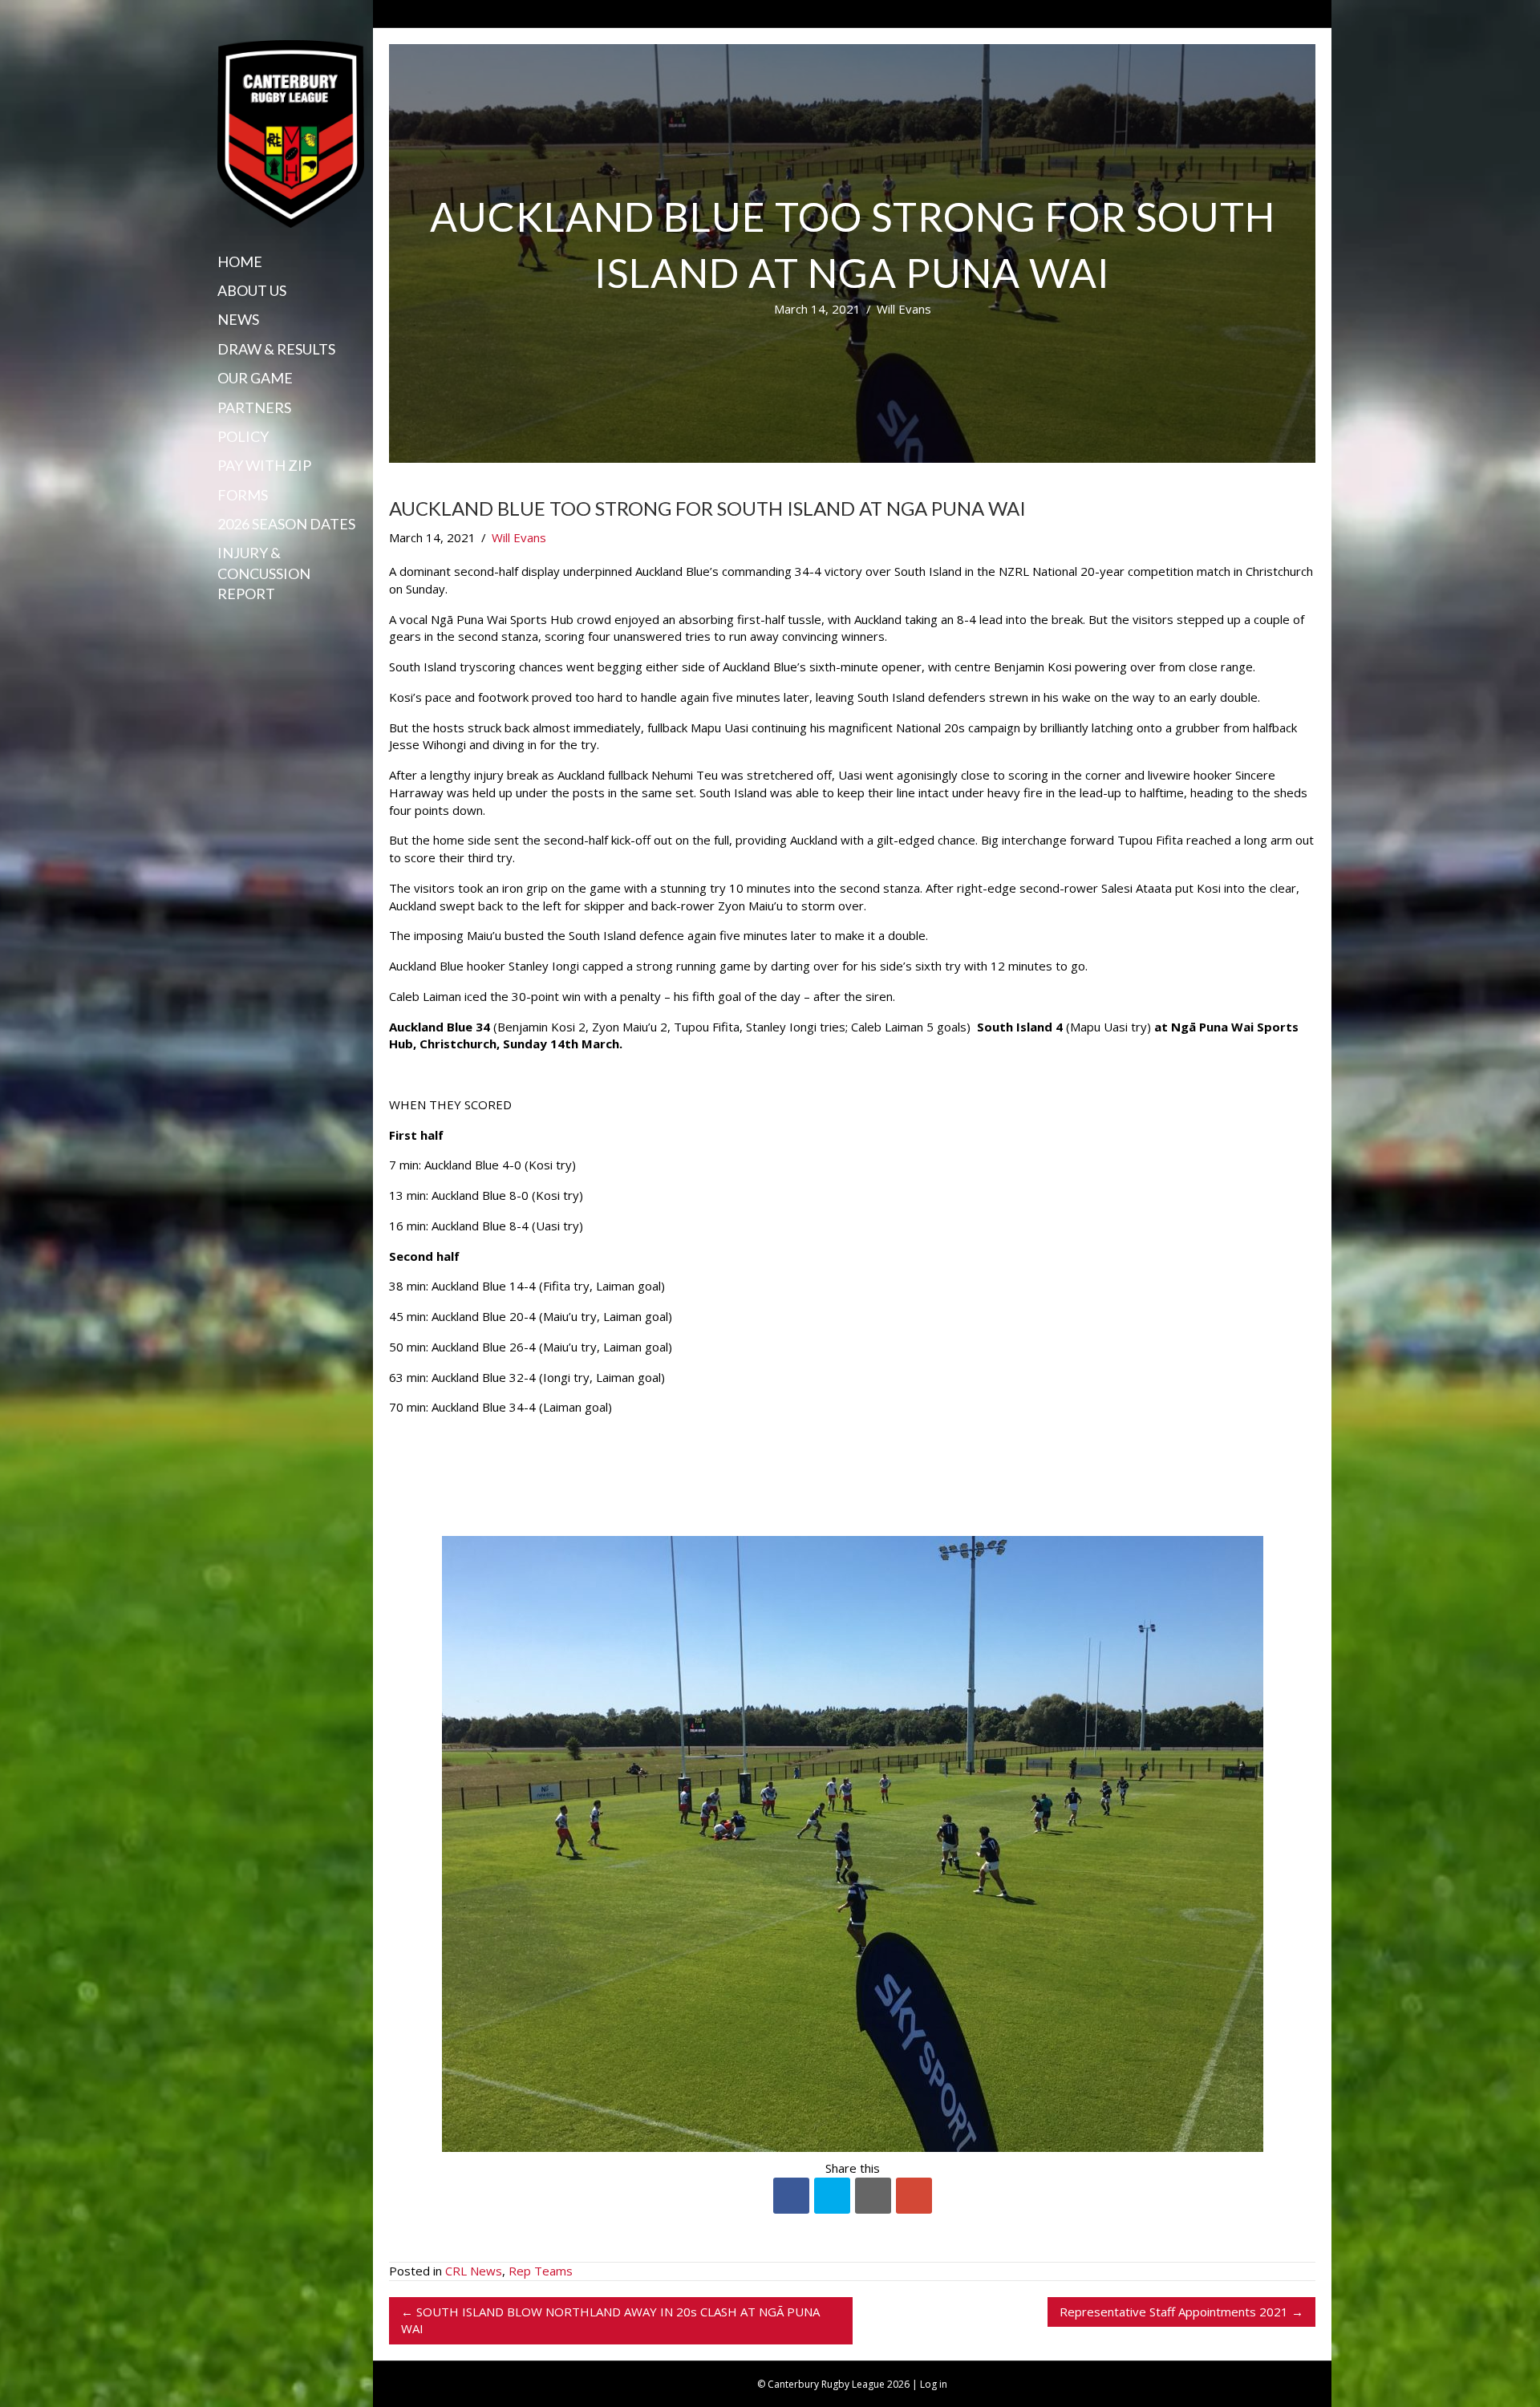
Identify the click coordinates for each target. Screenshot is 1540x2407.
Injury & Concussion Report (264, 573)
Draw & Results (276, 349)
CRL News (474, 2271)
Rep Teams (541, 2271)
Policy (243, 436)
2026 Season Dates (286, 524)
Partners (254, 407)
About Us (252, 290)
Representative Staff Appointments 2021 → (1181, 2312)
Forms (243, 495)
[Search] (223, 625)
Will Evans (904, 309)
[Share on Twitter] (832, 2196)
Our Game (255, 378)
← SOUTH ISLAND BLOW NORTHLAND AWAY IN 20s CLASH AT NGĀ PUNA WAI (610, 2320)
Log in (934, 2384)
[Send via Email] (873, 2196)
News (238, 319)
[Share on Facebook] (791, 2196)
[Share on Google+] (914, 2196)
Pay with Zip (264, 465)
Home (240, 261)
